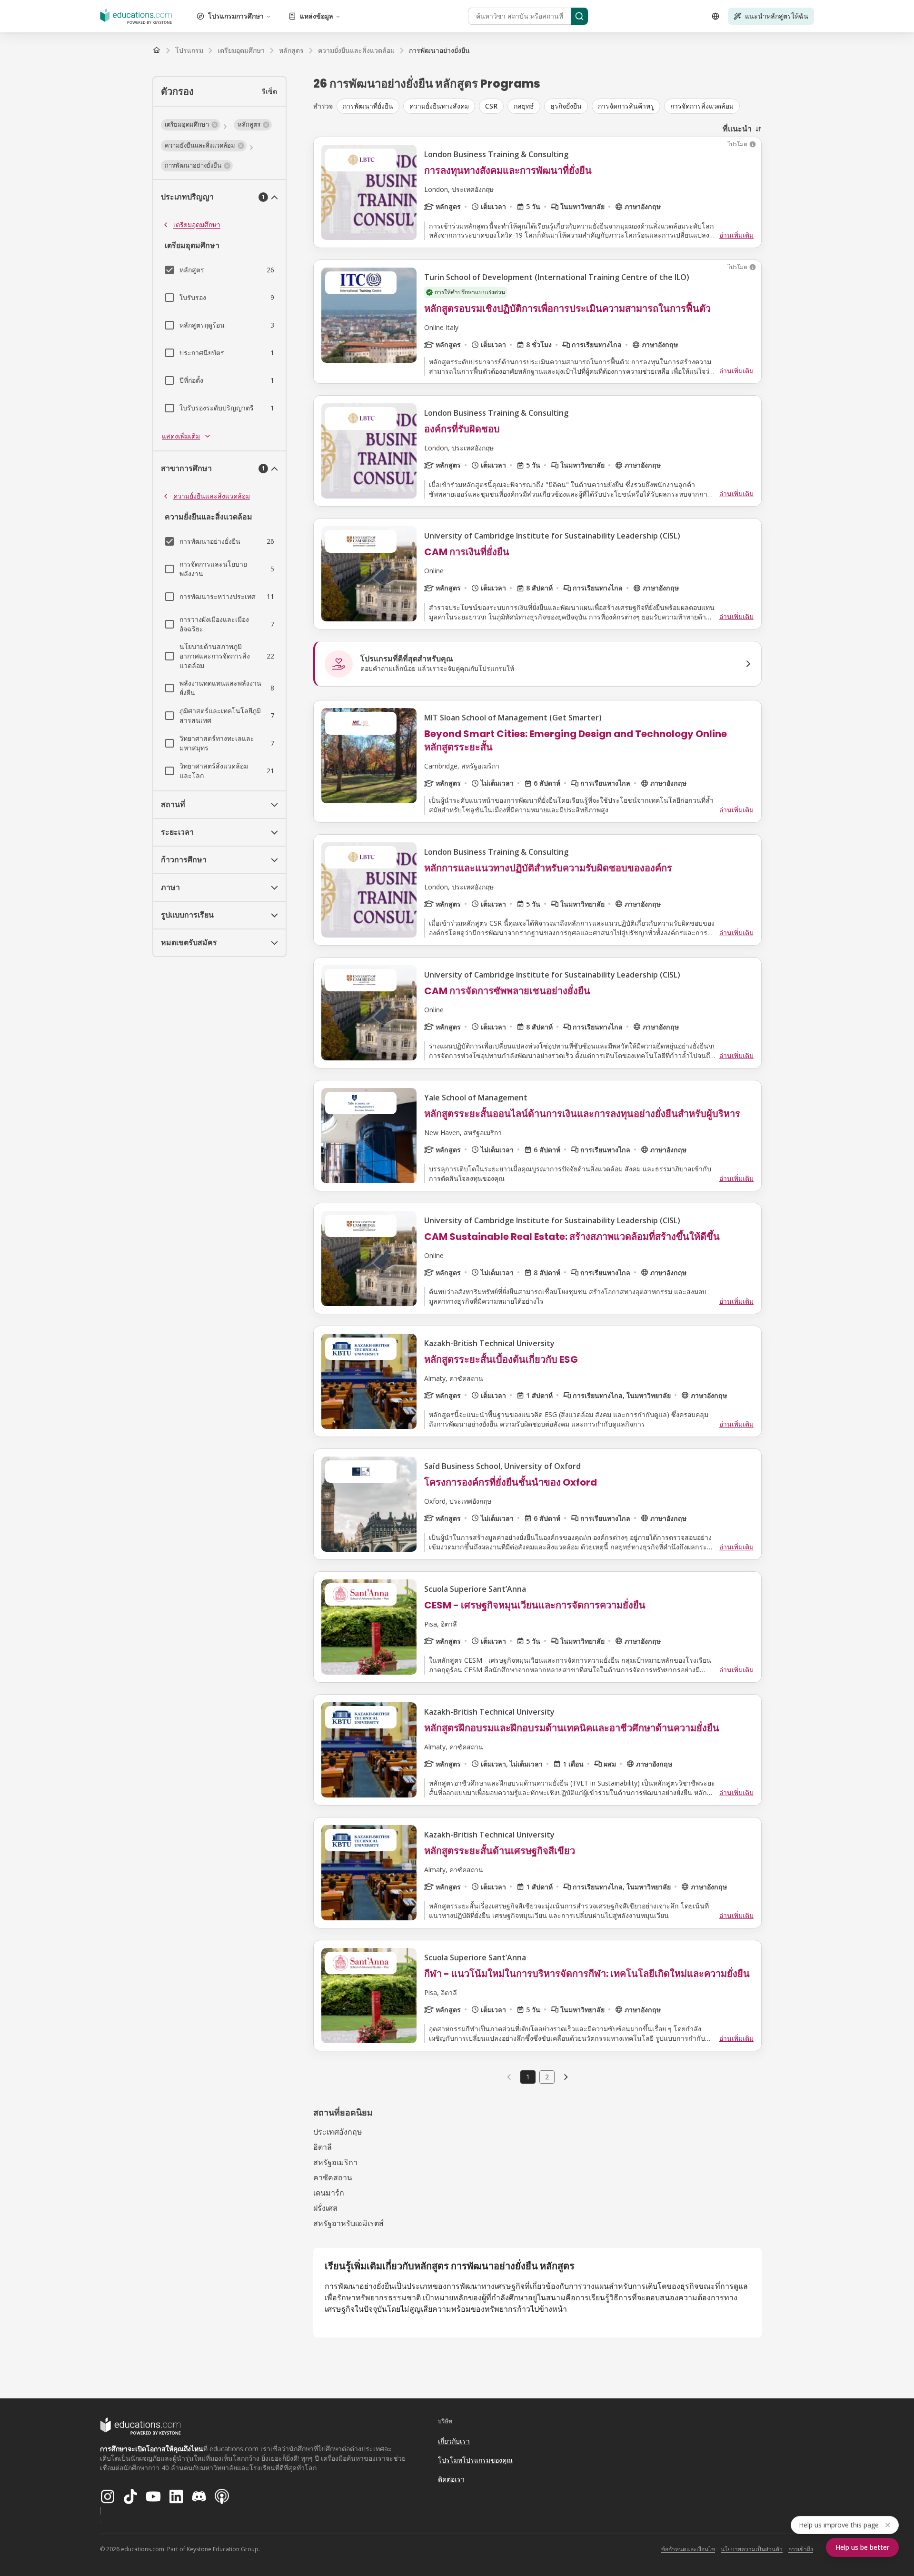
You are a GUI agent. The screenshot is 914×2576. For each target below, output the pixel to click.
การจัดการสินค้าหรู (626, 106)
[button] (191, 125)
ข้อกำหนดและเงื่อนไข (688, 2549)
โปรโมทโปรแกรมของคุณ (475, 2460)
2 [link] (547, 2077)
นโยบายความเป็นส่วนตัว (752, 2549)
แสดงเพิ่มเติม (181, 436)
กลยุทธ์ (524, 106)
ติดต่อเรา (451, 2479)
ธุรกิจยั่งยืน (566, 106)
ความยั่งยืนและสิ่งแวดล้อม (212, 496)
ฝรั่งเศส (325, 2208)
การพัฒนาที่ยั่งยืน (368, 106)
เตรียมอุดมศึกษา (197, 225)
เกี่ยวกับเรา (454, 2441)
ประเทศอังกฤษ (338, 2132)
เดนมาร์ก (329, 2193)
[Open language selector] (715, 16)
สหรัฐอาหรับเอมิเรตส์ (348, 2223)
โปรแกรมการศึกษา (236, 16)
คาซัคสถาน (333, 2177)
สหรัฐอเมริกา (335, 2162)
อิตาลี (323, 2147)
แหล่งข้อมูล (317, 16)
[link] (439, 50)
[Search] (579, 16)
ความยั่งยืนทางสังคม (439, 106)
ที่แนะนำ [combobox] (737, 129)
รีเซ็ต (269, 91)
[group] (549, 106)
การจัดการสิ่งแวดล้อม (702, 106)
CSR (491, 106)
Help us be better (862, 2547)
